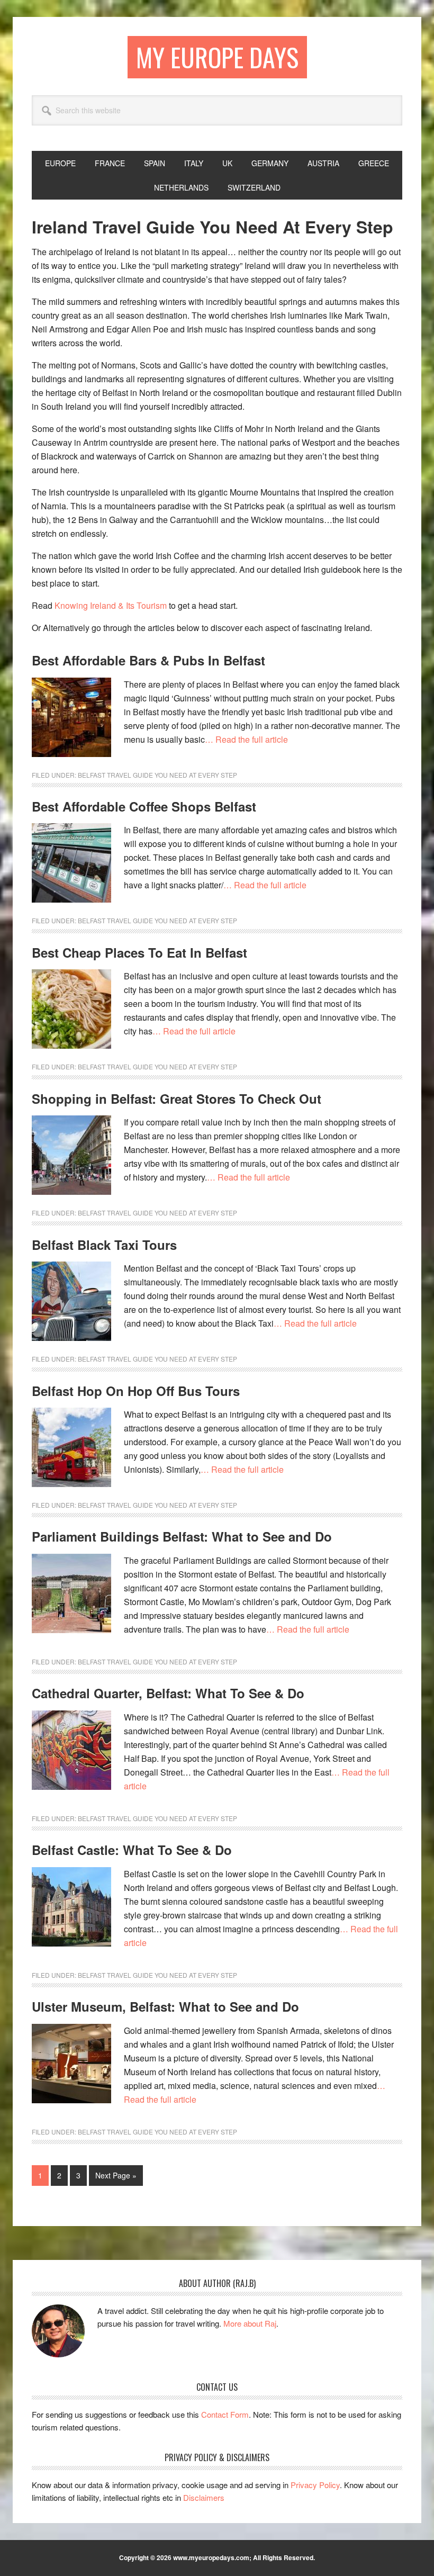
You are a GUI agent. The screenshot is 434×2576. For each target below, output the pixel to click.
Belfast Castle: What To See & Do (132, 1850)
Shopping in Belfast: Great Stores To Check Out (177, 1098)
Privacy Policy (315, 2485)
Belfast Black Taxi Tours (104, 1245)
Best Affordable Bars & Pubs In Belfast (148, 660)
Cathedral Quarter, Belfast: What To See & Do (168, 1693)
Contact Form (225, 2414)
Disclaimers (204, 2497)
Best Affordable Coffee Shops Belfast (144, 806)
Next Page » (116, 2178)
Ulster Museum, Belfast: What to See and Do (165, 2006)
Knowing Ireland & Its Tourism (111, 605)
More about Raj (250, 2323)
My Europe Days (217, 57)
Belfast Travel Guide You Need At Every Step (157, 775)
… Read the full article (246, 739)
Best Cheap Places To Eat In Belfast (139, 952)
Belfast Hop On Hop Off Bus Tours (136, 1391)
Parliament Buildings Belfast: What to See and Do (182, 1536)
